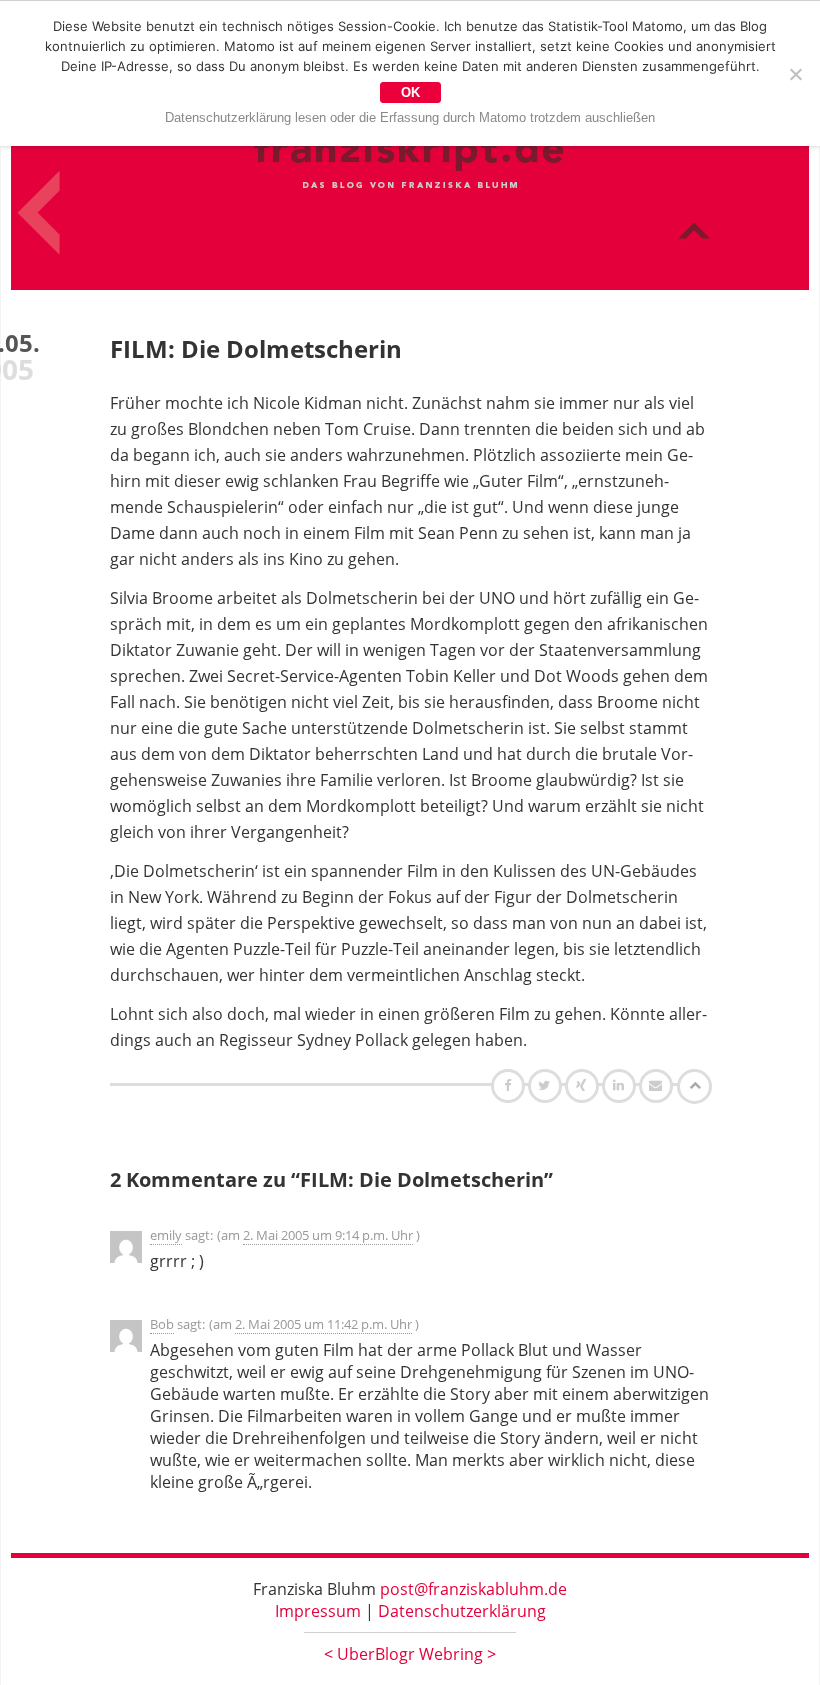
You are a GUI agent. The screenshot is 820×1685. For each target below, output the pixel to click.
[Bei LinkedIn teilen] (621, 1085)
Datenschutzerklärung (462, 1611)
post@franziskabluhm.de (473, 1589)
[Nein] (795, 74)
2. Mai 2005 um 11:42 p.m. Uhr (323, 1324)
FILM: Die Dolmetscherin (256, 348)
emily (166, 1235)
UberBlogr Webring (410, 1654)
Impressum (318, 1611)
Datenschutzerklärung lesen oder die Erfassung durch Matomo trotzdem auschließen (410, 117)
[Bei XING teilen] (584, 1085)
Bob (162, 1324)
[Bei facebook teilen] (510, 1085)
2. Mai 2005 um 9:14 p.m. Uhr (328, 1235)
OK (410, 92)
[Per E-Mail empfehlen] (658, 1085)
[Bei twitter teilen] (547, 1085)
